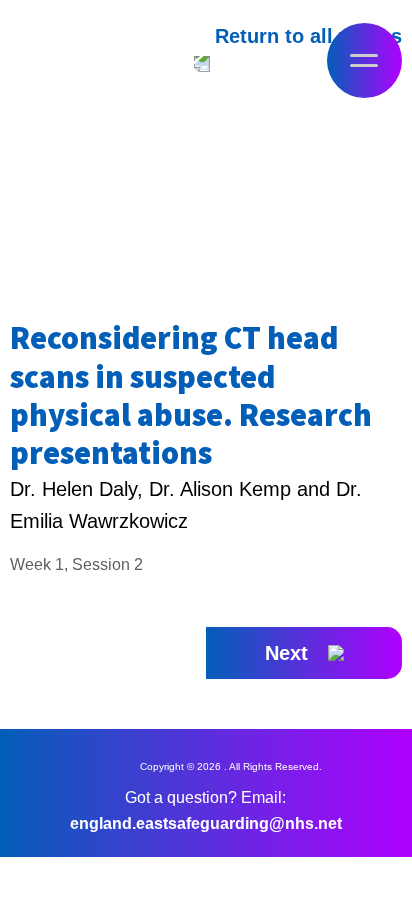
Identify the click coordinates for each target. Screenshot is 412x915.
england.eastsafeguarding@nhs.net (206, 823)
